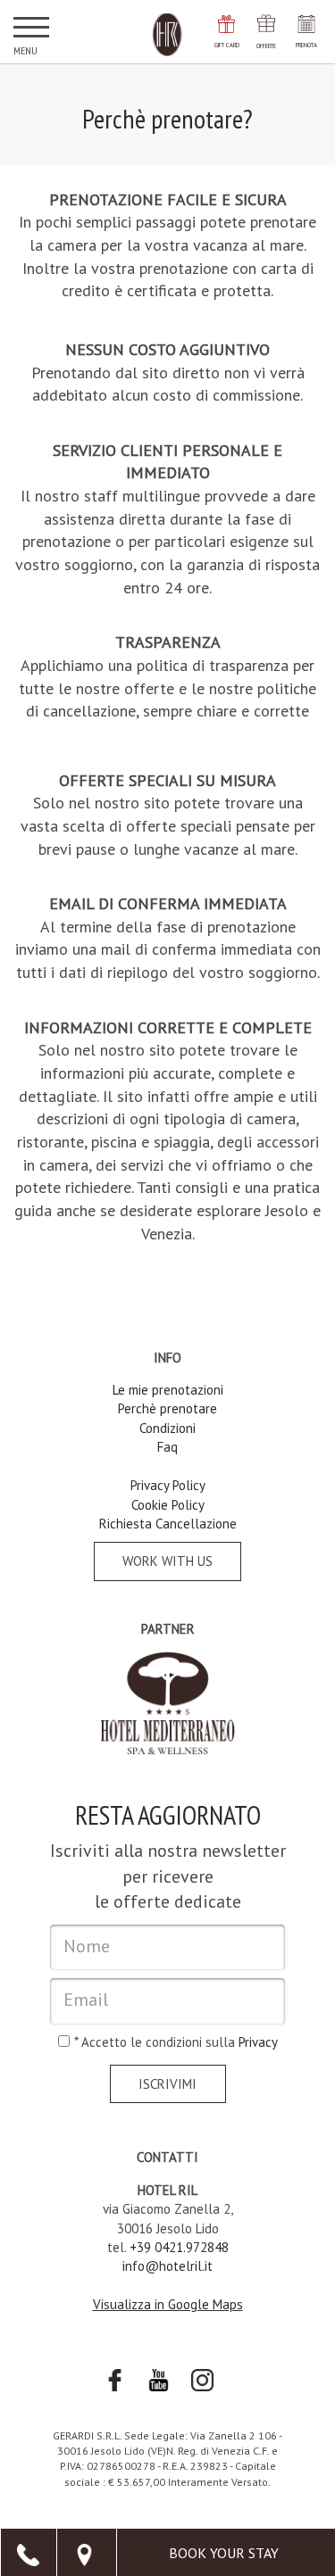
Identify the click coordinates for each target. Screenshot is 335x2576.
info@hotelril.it (167, 2266)
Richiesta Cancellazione (168, 1524)
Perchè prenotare (167, 1408)
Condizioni (167, 1428)
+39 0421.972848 (179, 2247)
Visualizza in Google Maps (168, 2304)
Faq (167, 1447)
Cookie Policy (168, 1505)
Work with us (167, 1561)
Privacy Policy (168, 1485)
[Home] (168, 36)
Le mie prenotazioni (168, 1390)
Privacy (258, 2042)
